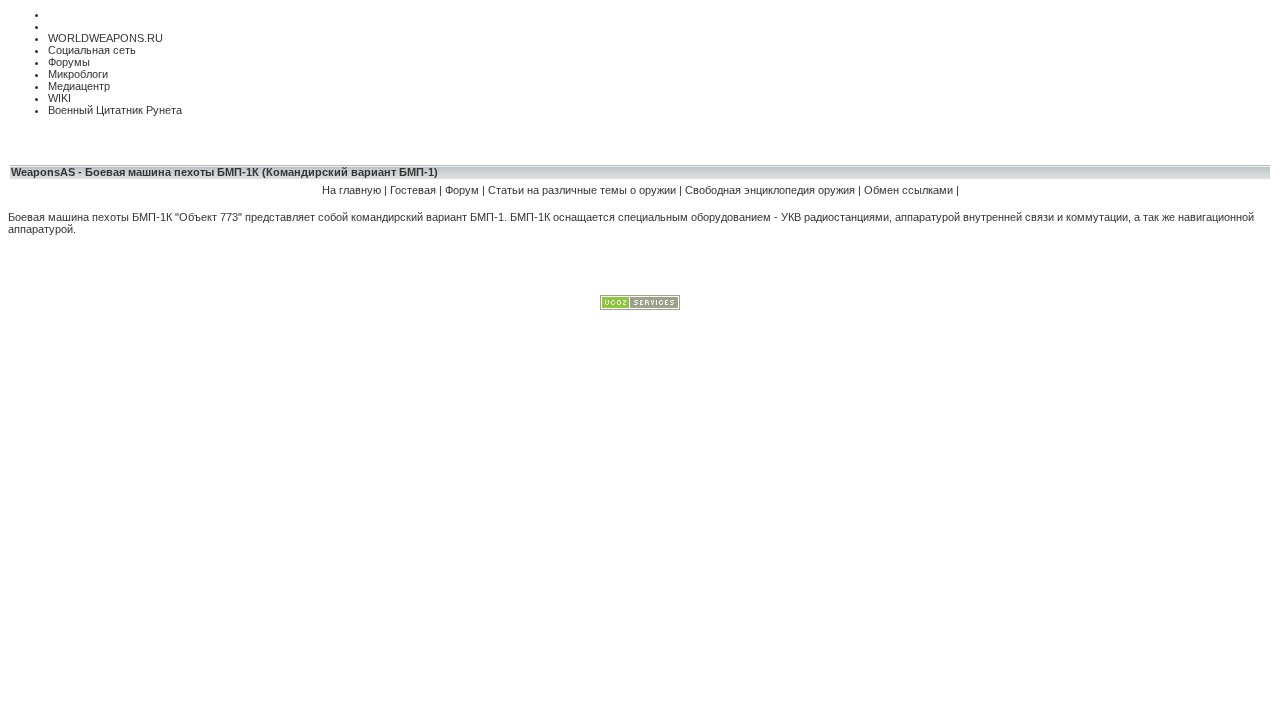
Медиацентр (79, 86)
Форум (463, 190)
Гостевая (413, 190)
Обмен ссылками (908, 190)
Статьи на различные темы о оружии (583, 190)
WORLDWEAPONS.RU (105, 38)
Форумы (69, 62)
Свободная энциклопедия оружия (770, 190)
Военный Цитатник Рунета (115, 110)
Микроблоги (78, 74)
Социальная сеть (92, 50)
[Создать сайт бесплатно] (640, 306)
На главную (351, 190)
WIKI (59, 98)
